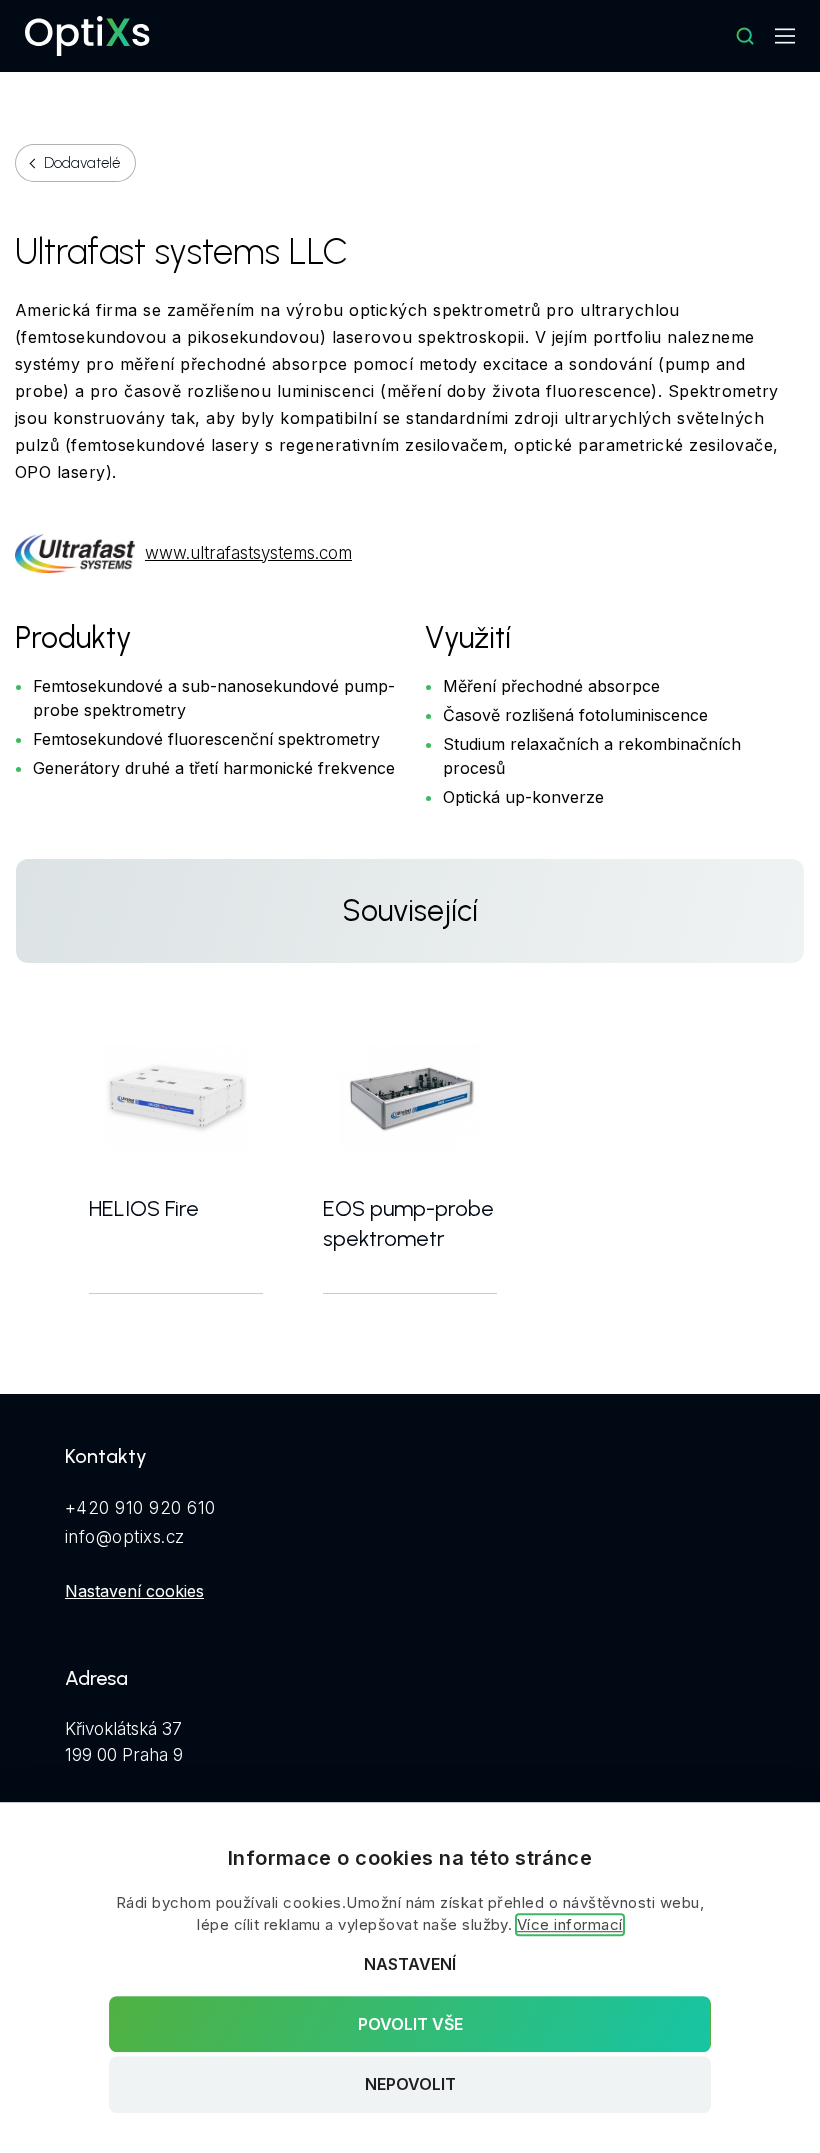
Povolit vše (410, 2024)
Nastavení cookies (134, 1591)
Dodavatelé (82, 163)
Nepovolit (410, 2085)
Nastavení (410, 1964)
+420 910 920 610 (140, 1508)
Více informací (570, 1924)
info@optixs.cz (125, 1537)
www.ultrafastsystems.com (248, 553)
